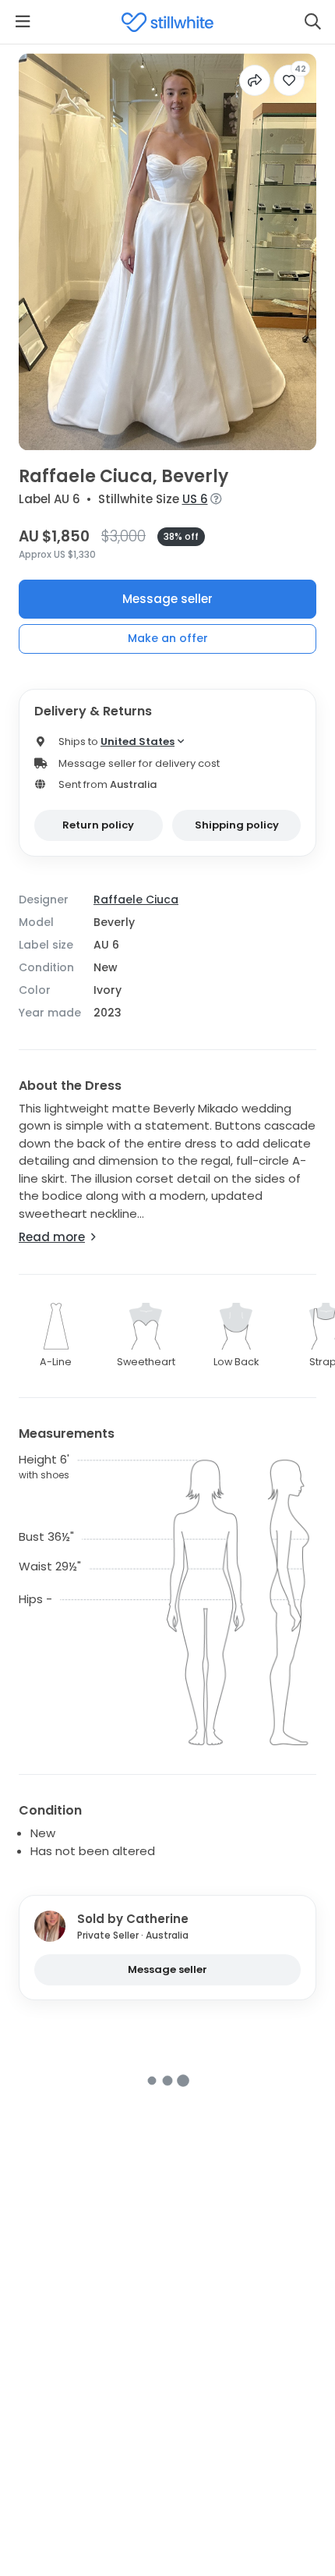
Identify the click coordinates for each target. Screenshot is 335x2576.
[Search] (312, 22)
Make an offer (168, 638)
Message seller (167, 599)
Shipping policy (237, 825)
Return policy (98, 825)
